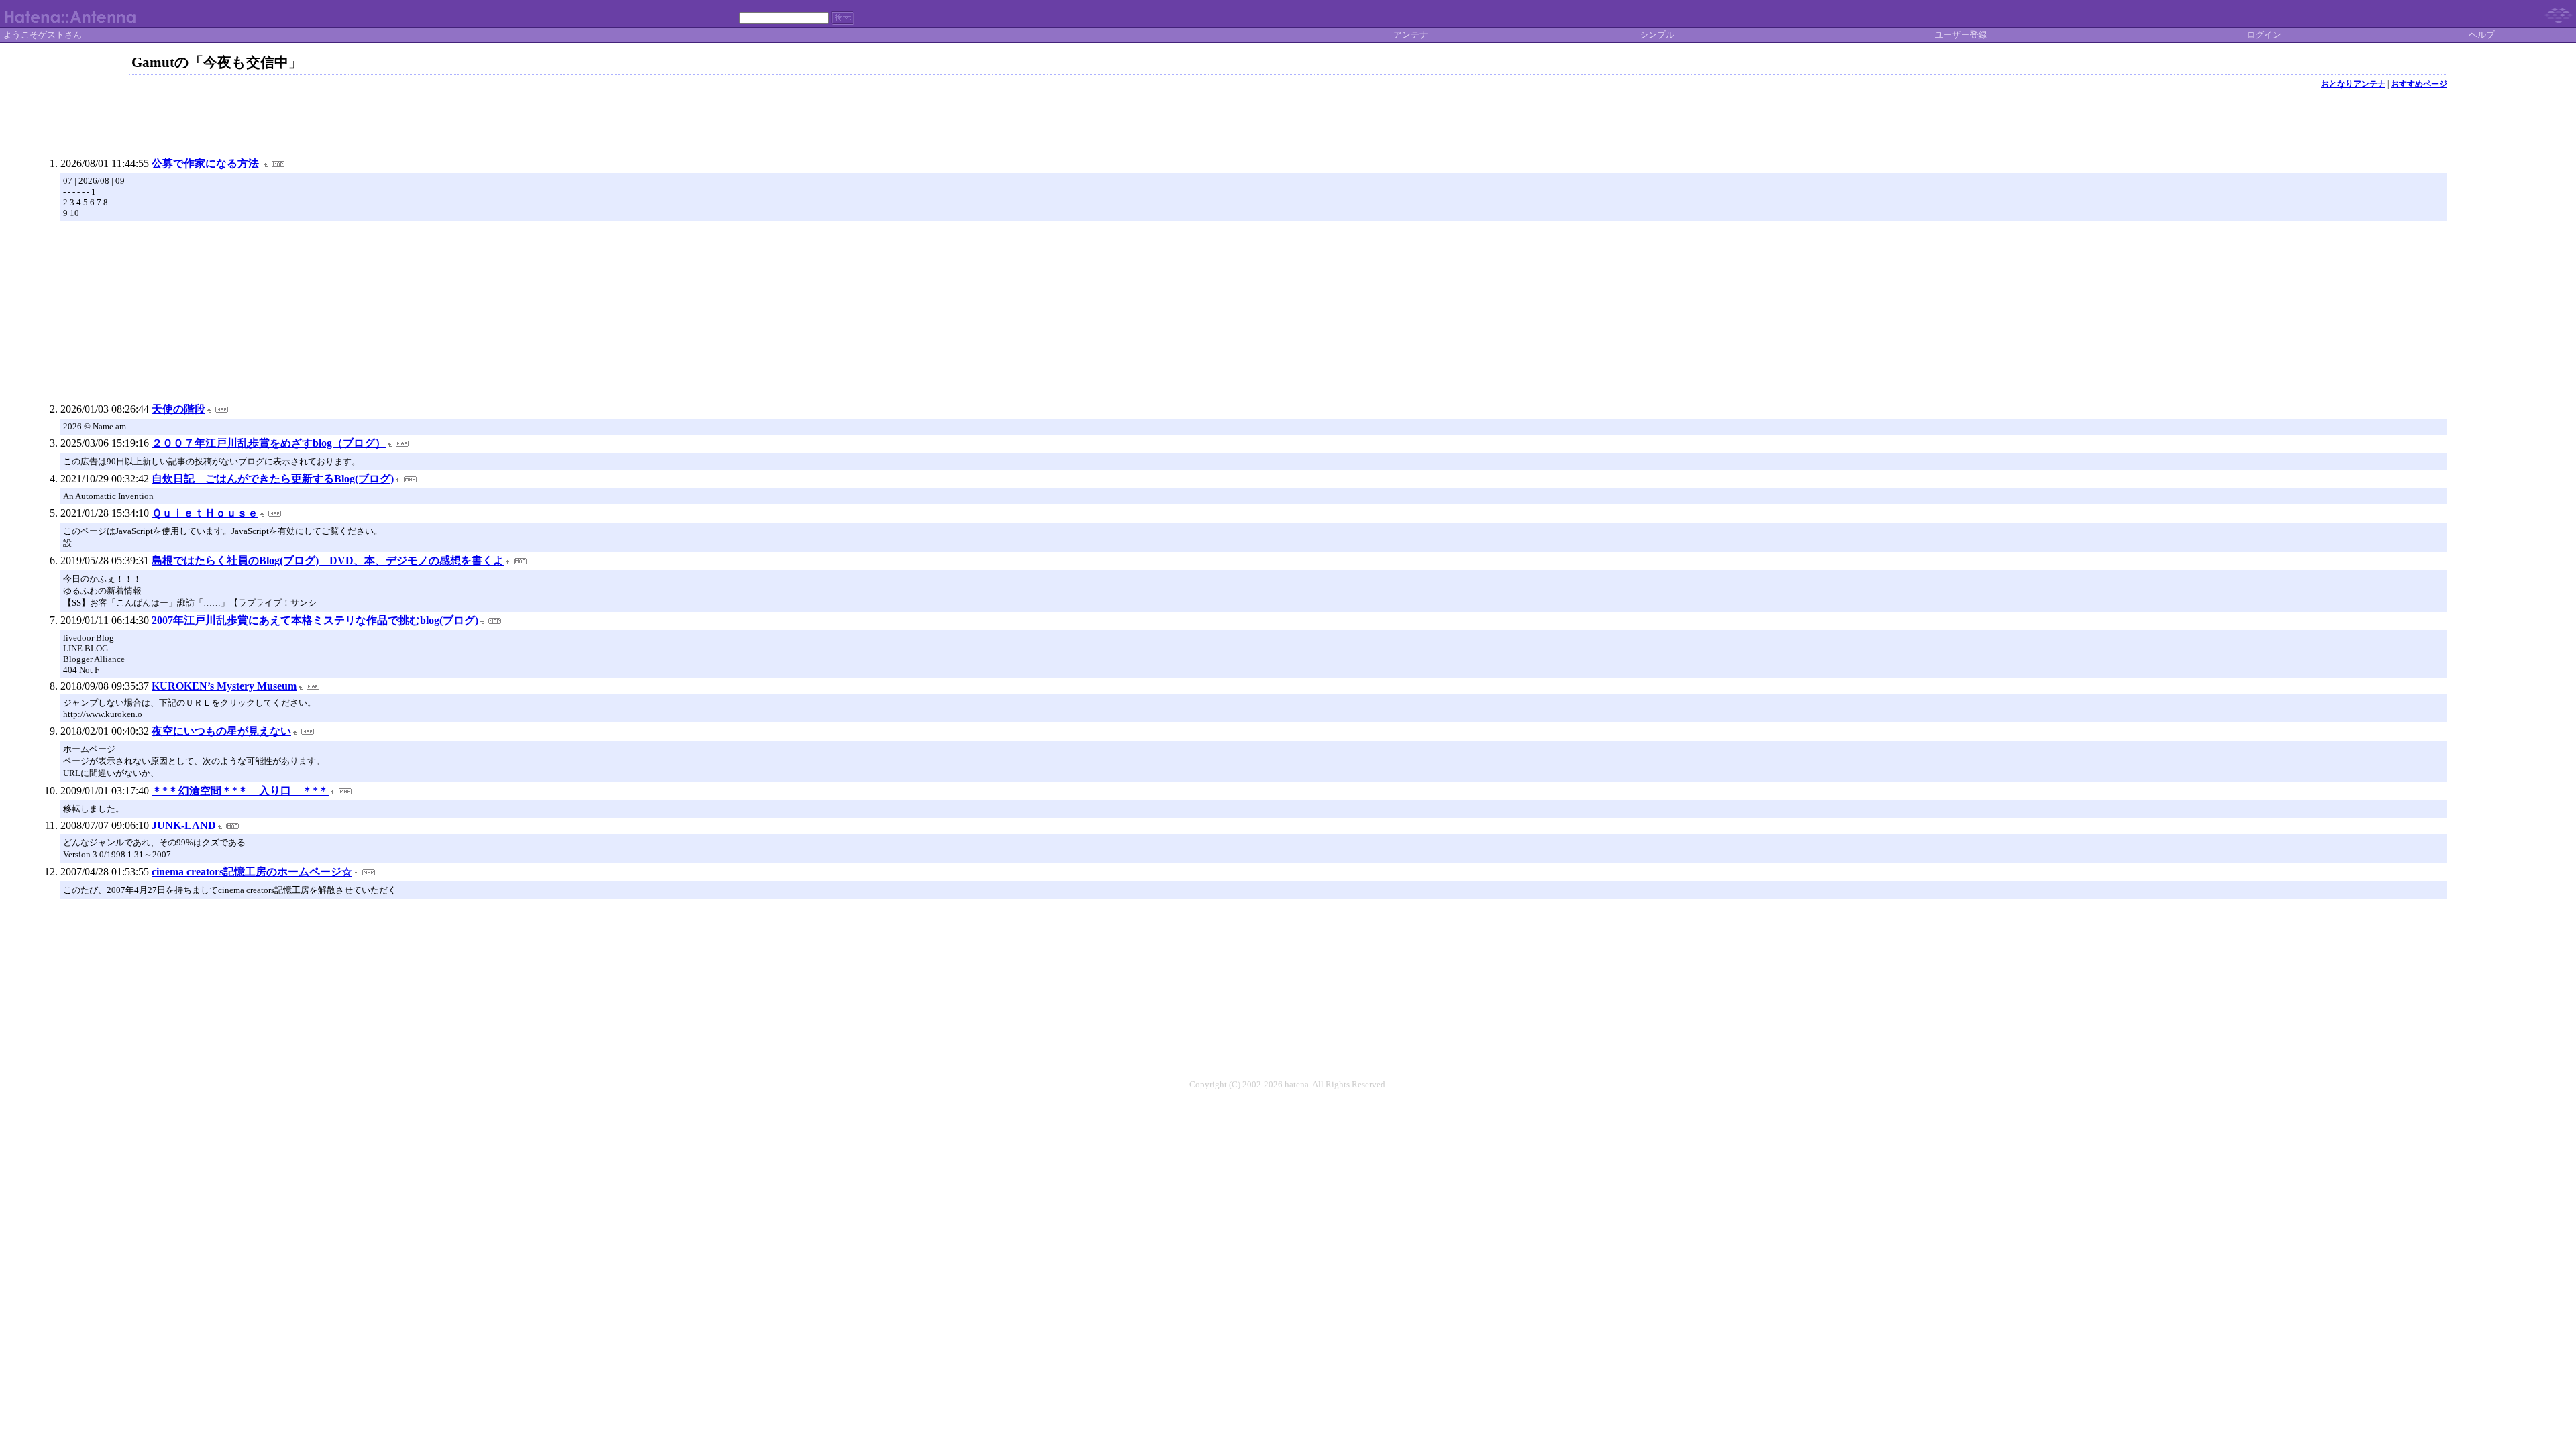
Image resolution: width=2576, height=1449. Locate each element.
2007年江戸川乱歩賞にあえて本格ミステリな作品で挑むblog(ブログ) (315, 620)
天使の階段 (178, 409)
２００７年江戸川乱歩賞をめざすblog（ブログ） (269, 443)
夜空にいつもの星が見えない (221, 731)
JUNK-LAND (184, 825)
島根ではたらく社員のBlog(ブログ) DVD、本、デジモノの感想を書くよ (328, 560)
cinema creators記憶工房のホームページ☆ (252, 872)
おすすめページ (2419, 84)
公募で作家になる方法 (207, 163)
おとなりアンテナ (2353, 84)
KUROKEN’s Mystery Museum (224, 686)
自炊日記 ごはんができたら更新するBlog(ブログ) (273, 479)
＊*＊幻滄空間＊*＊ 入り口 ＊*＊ (240, 791)
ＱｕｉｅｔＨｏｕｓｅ (205, 513)
